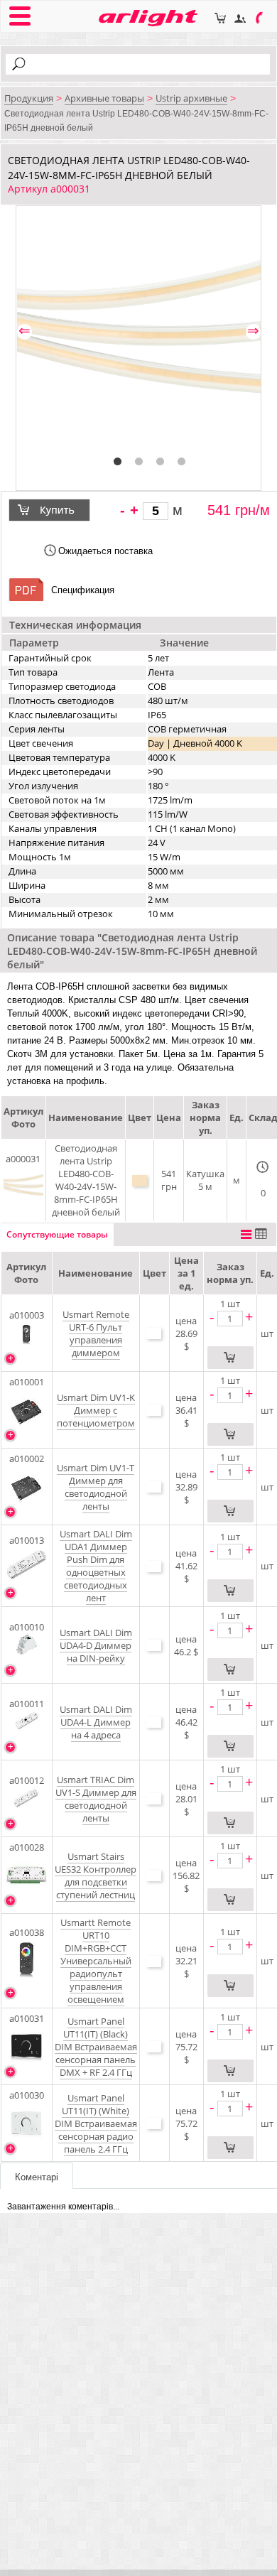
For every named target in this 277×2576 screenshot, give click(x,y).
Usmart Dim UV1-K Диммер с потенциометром (96, 1410)
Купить (59, 510)
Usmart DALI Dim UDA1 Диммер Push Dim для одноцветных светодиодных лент (96, 1566)
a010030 (27, 2095)
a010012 (27, 1780)
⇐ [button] (25, 331)
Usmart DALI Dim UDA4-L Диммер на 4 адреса (96, 1722)
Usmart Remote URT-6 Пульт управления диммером (96, 1333)
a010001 (27, 1382)
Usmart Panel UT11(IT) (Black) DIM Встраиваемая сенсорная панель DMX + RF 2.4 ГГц (96, 2047)
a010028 (27, 1847)
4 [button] (182, 462)
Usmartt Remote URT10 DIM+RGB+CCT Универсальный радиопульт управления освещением (96, 1961)
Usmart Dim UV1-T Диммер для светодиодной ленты (96, 1487)
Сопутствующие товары (57, 1234)
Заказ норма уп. (230, 1273)
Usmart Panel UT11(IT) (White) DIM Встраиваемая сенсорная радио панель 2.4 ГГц (96, 2123)
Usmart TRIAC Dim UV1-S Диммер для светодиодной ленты (96, 1799)
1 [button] (118, 462)
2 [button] (139, 462)
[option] (139, 329)
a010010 (27, 1627)
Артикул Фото (26, 1273)
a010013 (27, 1540)
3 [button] (161, 462)
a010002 (27, 1459)
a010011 (27, 1704)
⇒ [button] (253, 331)
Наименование (96, 1273)
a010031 (27, 2018)
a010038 (27, 1932)
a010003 (27, 1315)
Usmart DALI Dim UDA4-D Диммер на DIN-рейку (96, 1645)
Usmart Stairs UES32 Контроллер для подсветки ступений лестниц (96, 1876)
